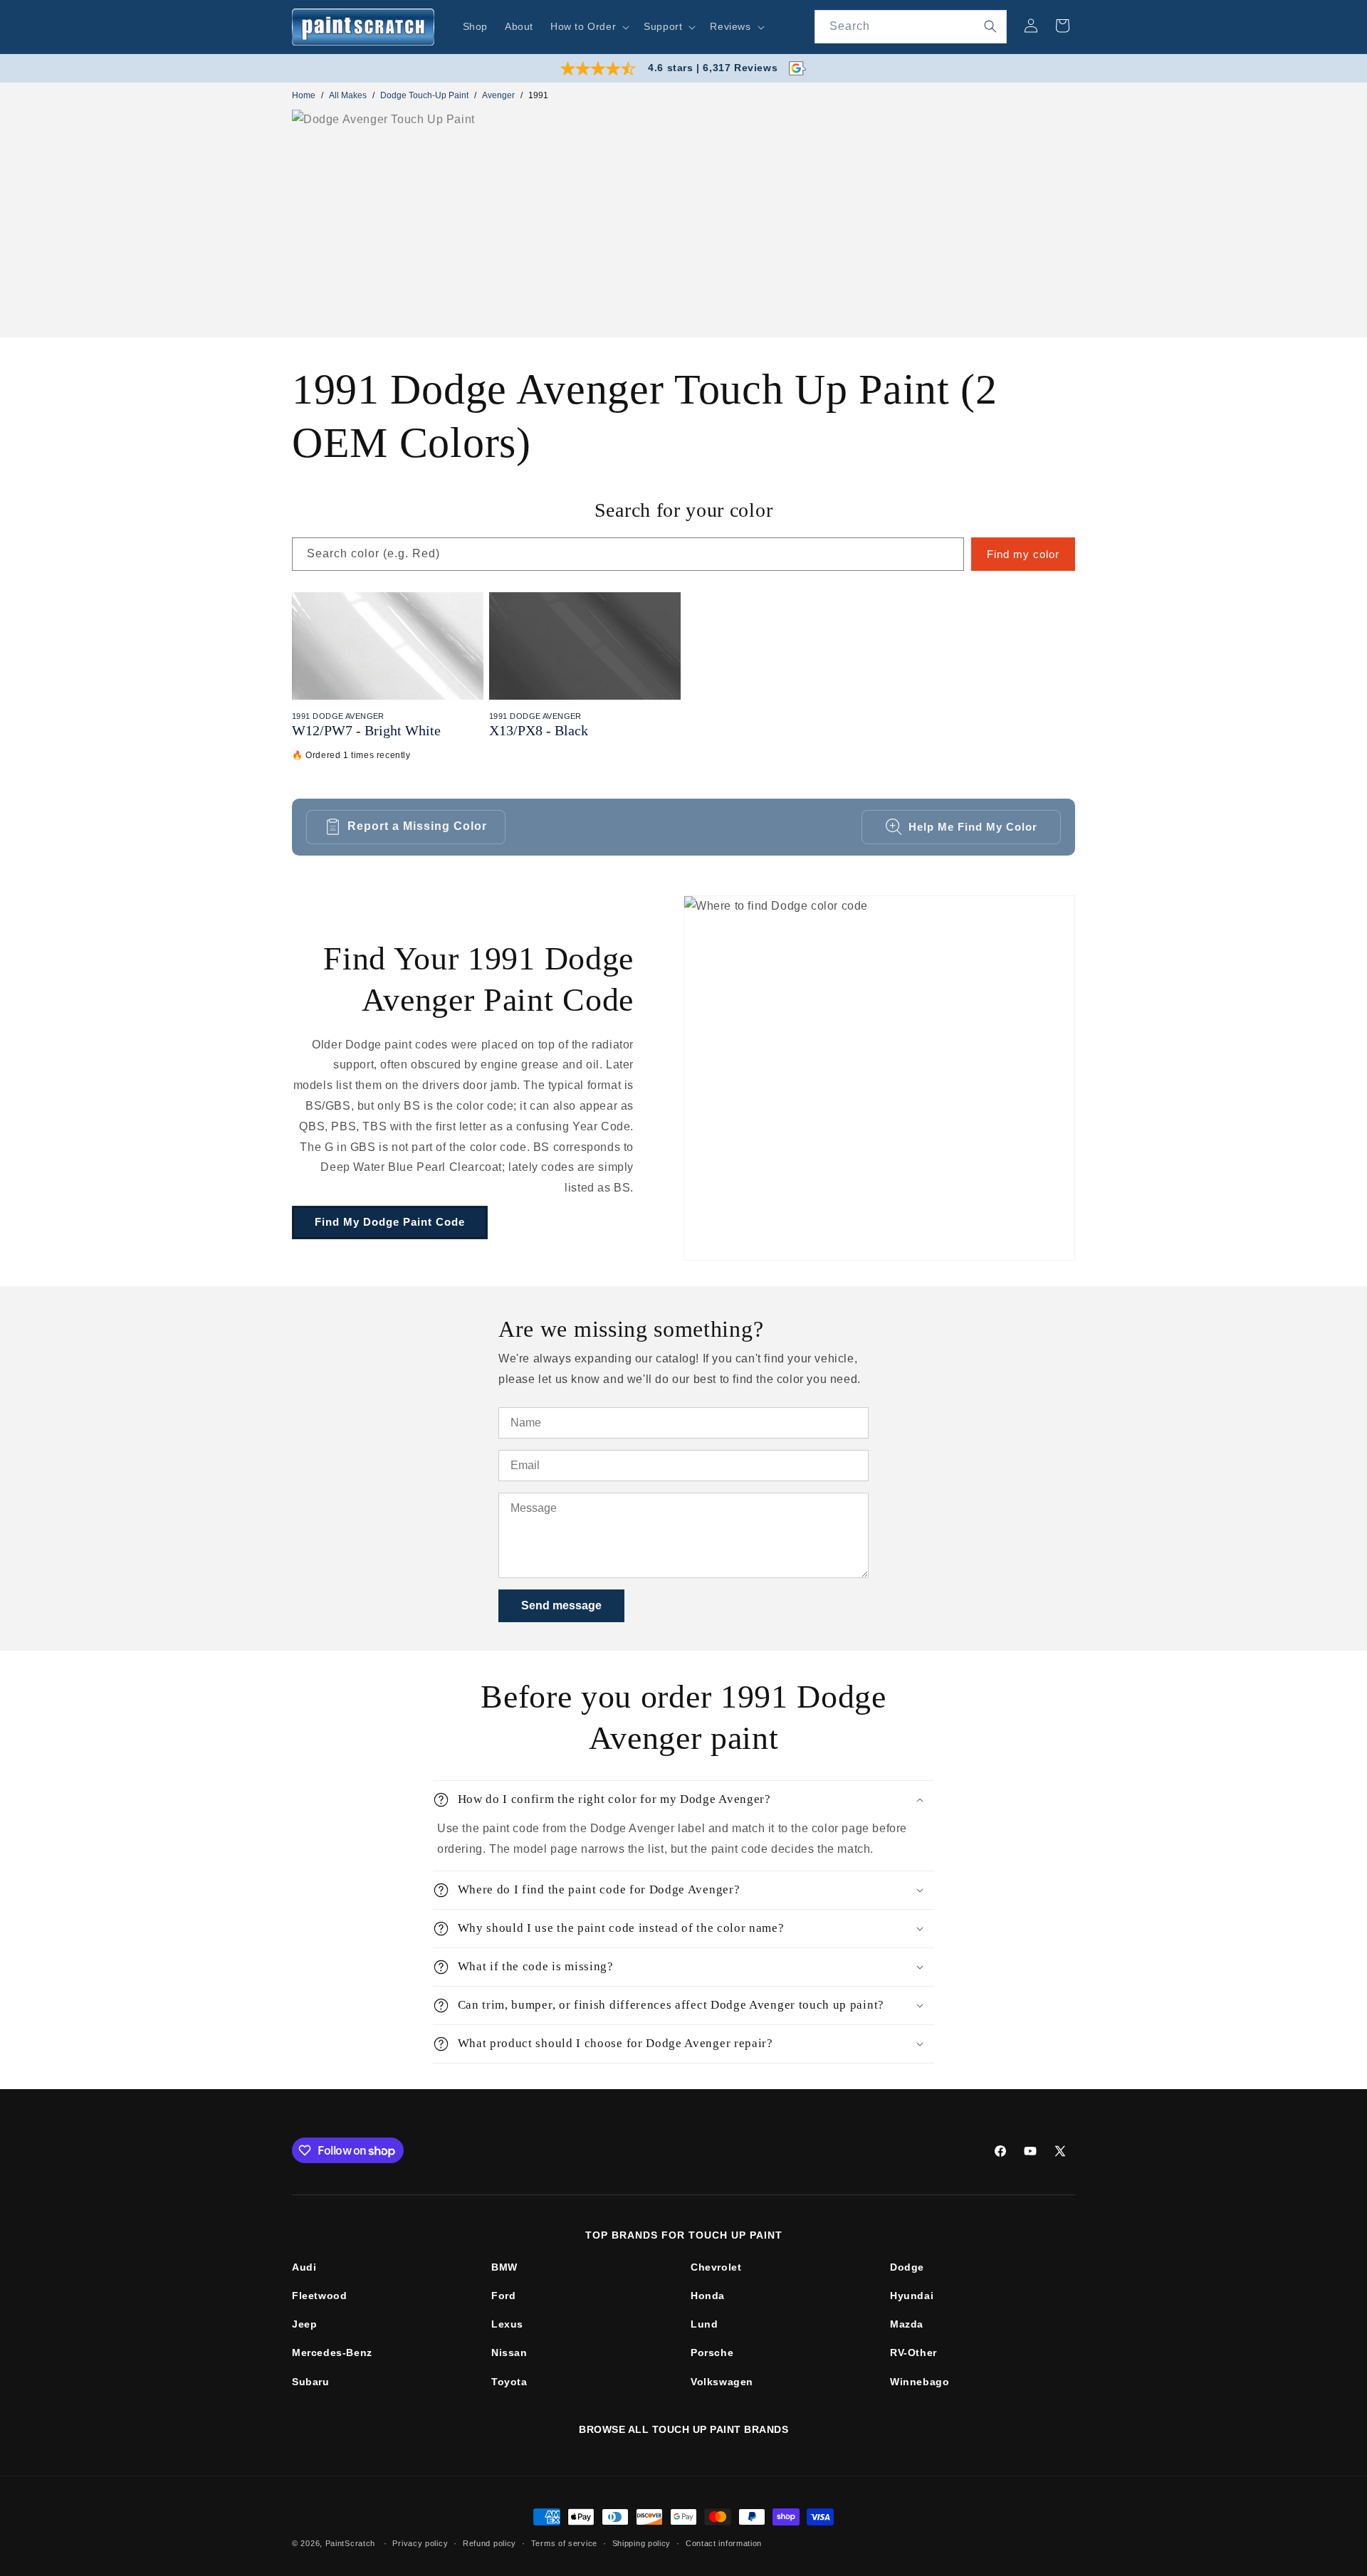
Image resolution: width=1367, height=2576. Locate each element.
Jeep (304, 2324)
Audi (304, 2267)
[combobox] (911, 27)
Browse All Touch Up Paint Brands (683, 2429)
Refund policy (489, 2543)
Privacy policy (420, 2543)
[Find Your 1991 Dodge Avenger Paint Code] (879, 1078)
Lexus (507, 2324)
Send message (561, 1605)
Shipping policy (642, 2543)
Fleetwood (319, 2296)
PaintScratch (350, 2543)
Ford (503, 2296)
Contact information (724, 2543)
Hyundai (912, 2296)
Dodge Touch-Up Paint (424, 95)
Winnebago (920, 2382)
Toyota (509, 2382)
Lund (704, 2324)
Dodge (907, 2267)
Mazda (907, 2324)
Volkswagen (722, 2382)
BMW (504, 2267)
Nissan (509, 2352)
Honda (708, 2296)
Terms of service (564, 2543)
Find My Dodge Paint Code (390, 1222)
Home (304, 95)
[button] (588, 26)
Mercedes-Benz (332, 2352)
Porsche (712, 2352)
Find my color (1023, 554)
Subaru (311, 2382)
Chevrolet (716, 2267)
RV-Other (913, 2352)
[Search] (990, 26)
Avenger (498, 95)
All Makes (348, 95)
